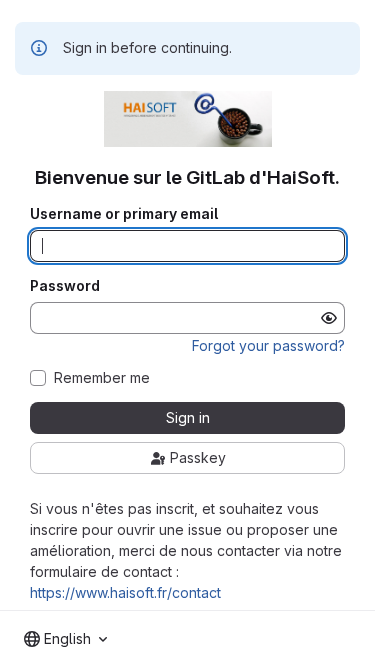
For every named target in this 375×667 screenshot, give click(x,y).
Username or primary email (124, 214)
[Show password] (329, 318)
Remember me (102, 378)
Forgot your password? (268, 345)
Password (65, 286)
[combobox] (65, 639)
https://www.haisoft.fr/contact (125, 592)
